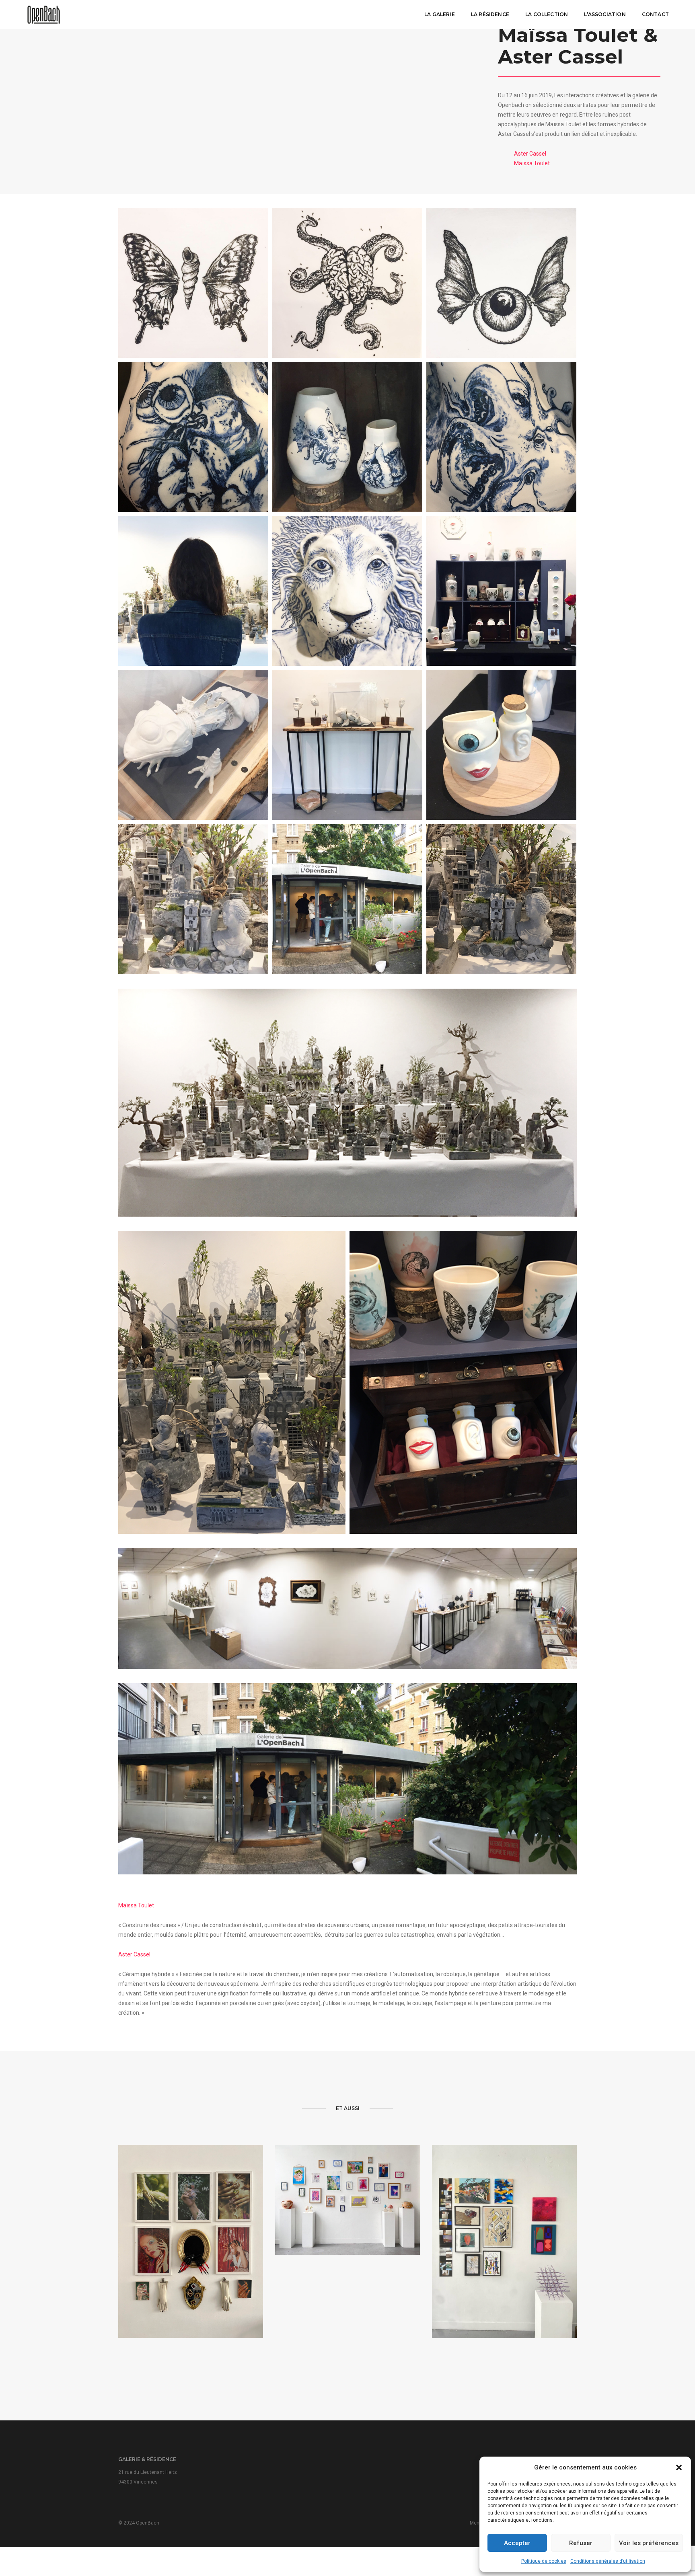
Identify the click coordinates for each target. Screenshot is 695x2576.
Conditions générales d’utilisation (608, 2561)
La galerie (440, 14)
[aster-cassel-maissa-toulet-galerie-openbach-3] (347, 899)
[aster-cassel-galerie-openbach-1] (501, 745)
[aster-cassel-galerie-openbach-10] (501, 591)
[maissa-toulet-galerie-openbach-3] (232, 1382)
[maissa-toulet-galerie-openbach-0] (347, 1103)
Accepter (517, 2543)
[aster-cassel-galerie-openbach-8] (347, 283)
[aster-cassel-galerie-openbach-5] (193, 437)
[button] (679, 2467)
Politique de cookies (544, 2561)
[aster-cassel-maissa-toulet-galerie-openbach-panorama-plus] (347, 1608)
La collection (547, 14)
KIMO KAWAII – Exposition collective (347, 2215)
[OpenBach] (44, 14)
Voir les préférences (649, 2543)
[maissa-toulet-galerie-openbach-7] (193, 899)
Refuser (581, 2543)
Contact (655, 14)
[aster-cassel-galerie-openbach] (347, 437)
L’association (605, 14)
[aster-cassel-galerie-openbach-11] (347, 591)
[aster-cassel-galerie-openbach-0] (347, 745)
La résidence (490, 14)
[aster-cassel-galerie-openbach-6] (193, 745)
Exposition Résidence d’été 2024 (504, 2271)
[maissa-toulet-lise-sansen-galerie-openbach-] (193, 591)
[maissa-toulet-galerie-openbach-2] (501, 899)
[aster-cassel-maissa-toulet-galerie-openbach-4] (347, 1779)
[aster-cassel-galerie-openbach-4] (463, 1382)
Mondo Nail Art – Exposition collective (191, 2271)
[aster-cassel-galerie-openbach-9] (193, 283)
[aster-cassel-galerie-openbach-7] (501, 283)
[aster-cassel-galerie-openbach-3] (501, 437)
